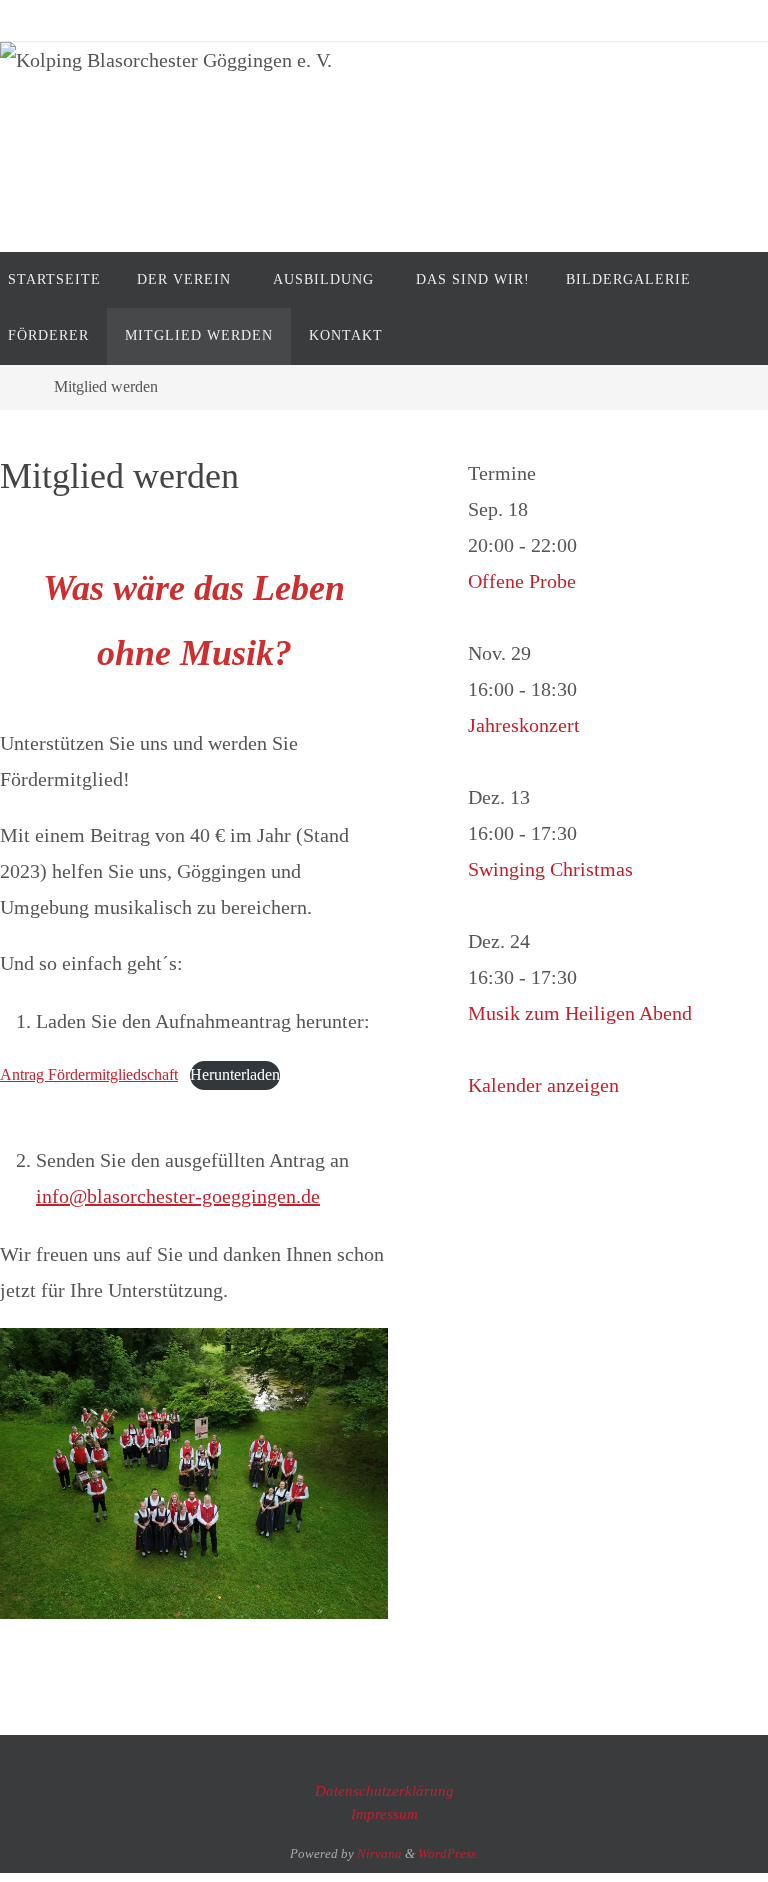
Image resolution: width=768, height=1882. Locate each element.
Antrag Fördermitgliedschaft (89, 1074)
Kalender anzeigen (543, 1085)
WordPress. (448, 1853)
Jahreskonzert (524, 725)
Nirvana (379, 1853)
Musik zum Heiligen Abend (580, 1013)
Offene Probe (522, 581)
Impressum (384, 1814)
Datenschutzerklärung (384, 1791)
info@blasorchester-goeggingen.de (178, 1196)
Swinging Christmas (550, 869)
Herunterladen (235, 1074)
